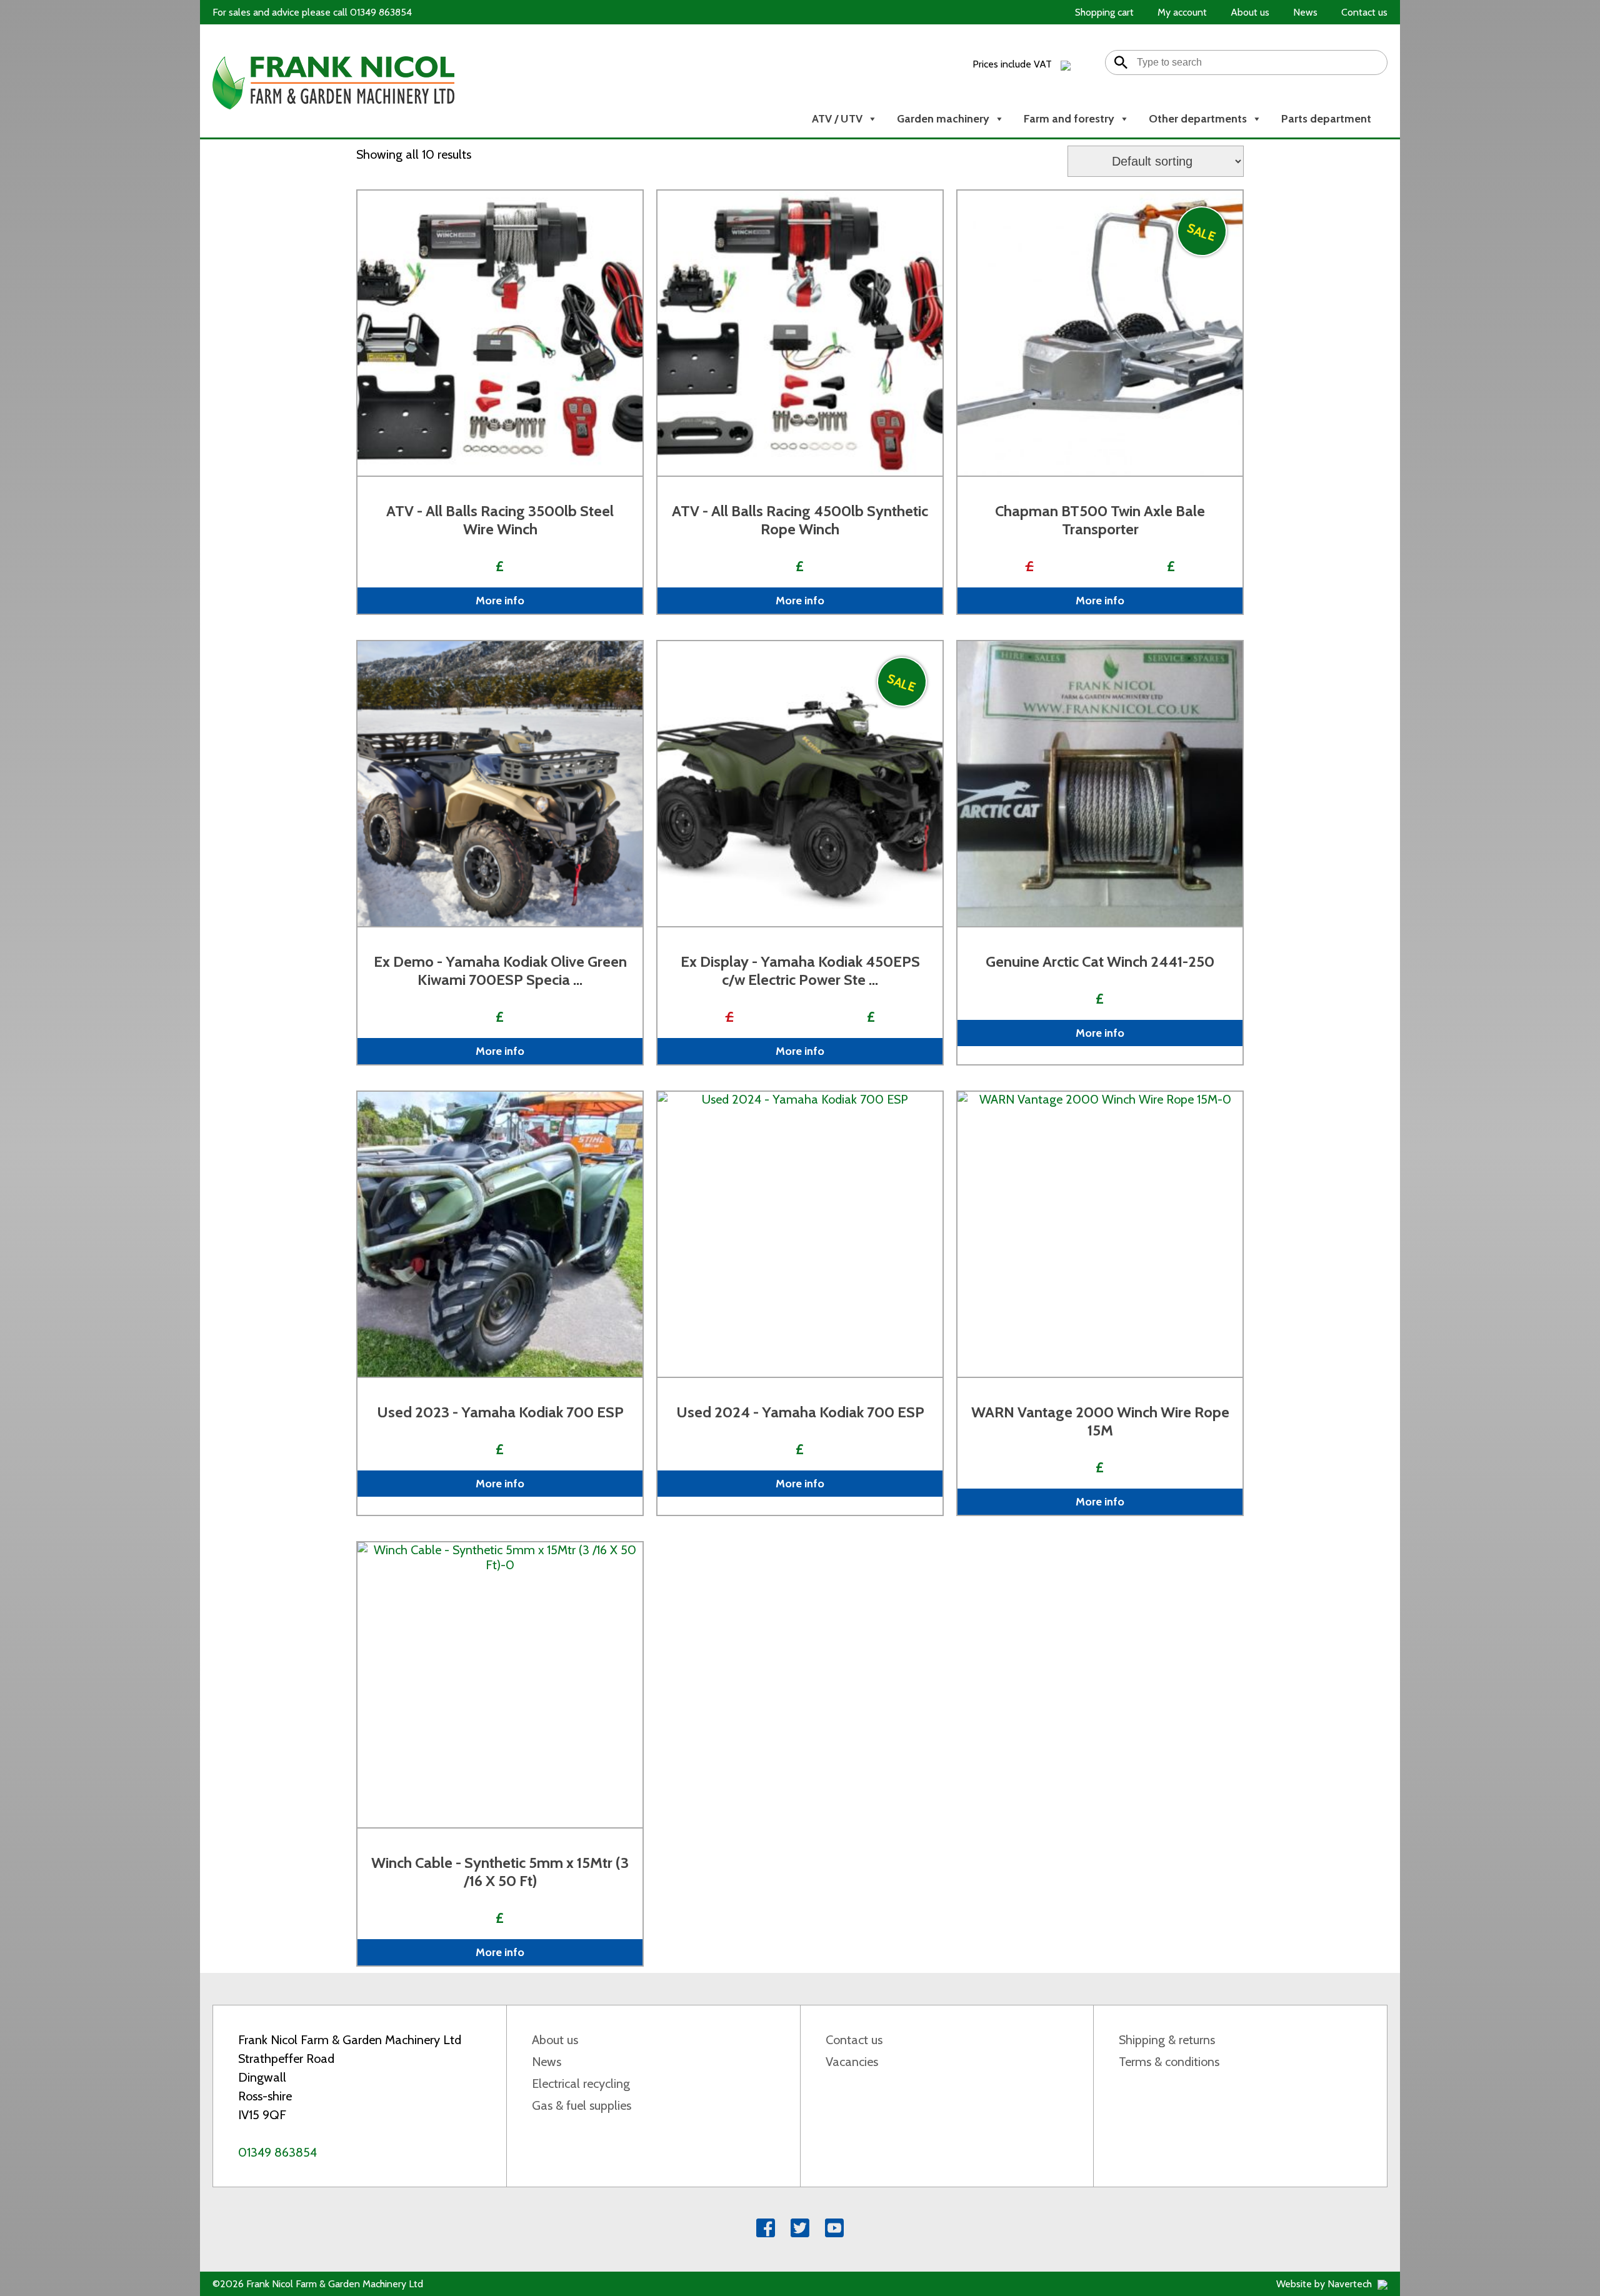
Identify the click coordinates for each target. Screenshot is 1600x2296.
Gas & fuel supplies (582, 2105)
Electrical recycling (581, 2084)
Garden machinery (943, 119)
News (547, 2062)
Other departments (1198, 119)
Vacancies (852, 2062)
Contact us (854, 2040)
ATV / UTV (837, 119)
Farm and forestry (1069, 119)
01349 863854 (277, 2152)
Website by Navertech (1325, 2284)
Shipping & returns (1167, 2040)
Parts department (1326, 119)
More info (500, 601)
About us (555, 2040)
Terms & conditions (1169, 2062)
